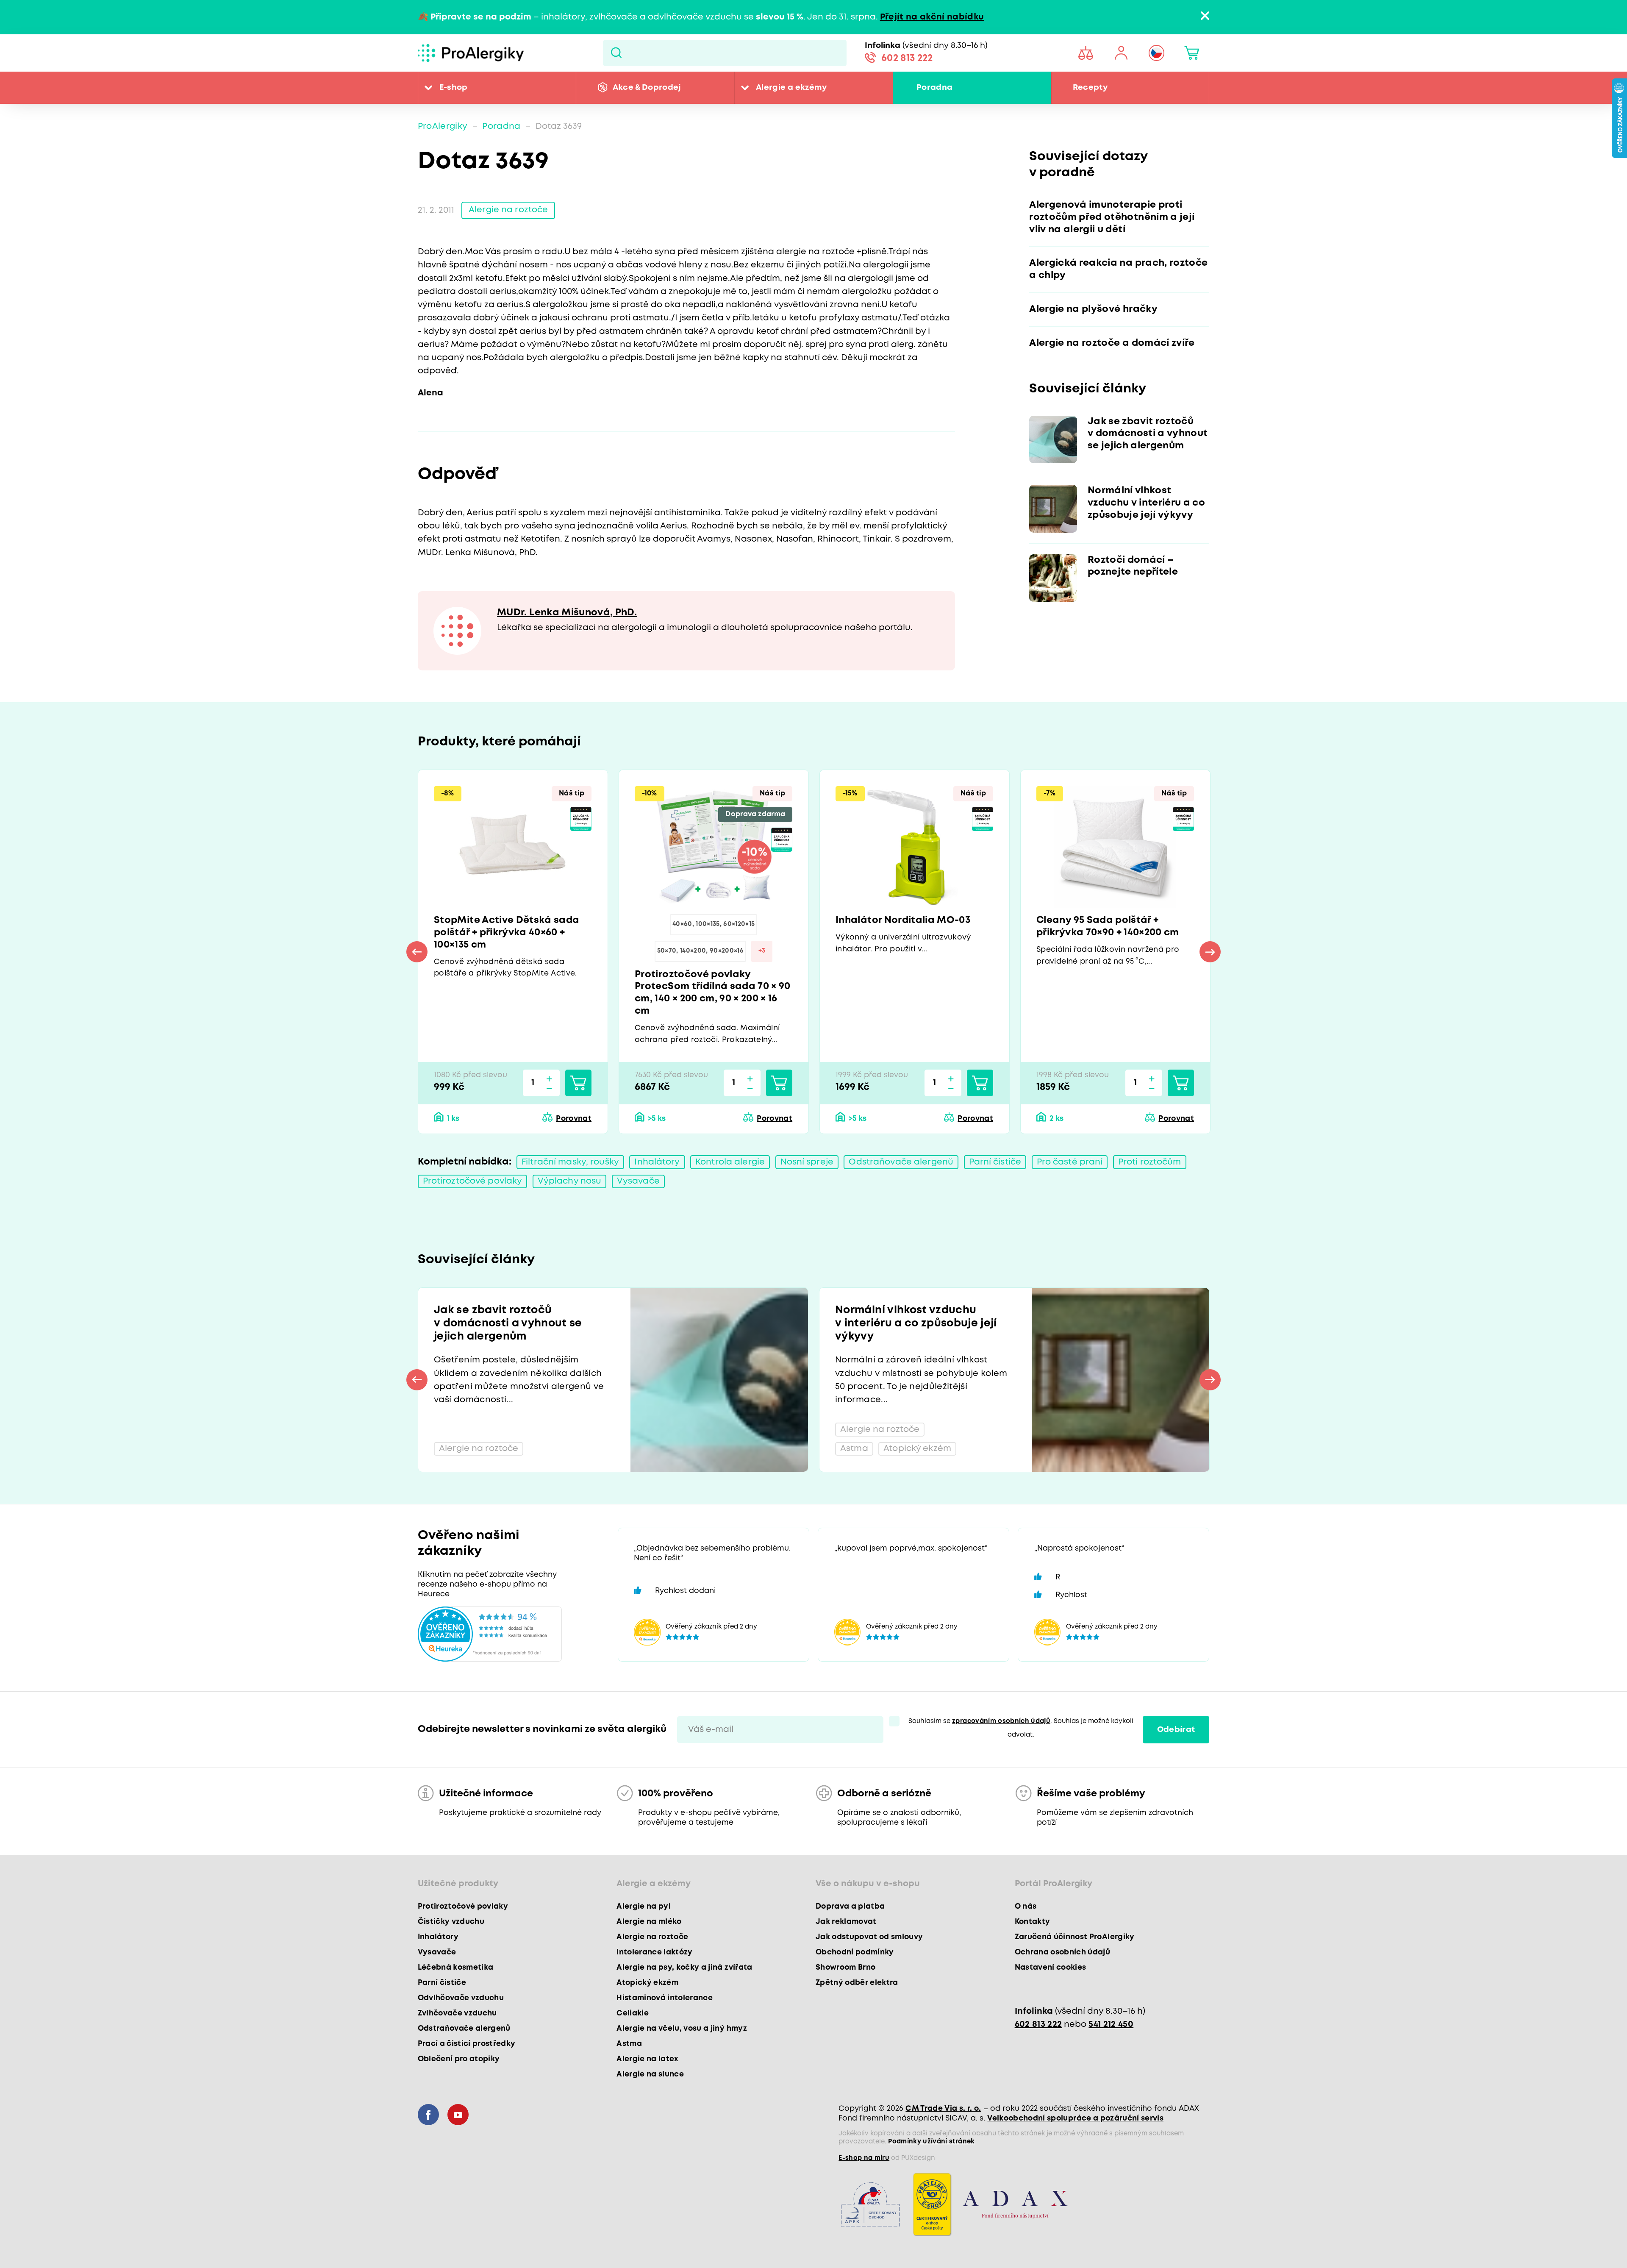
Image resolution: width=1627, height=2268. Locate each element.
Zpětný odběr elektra (857, 1983)
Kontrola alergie (730, 1162)
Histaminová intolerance (665, 1998)
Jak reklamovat (846, 1922)
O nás (1026, 1907)
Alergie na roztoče (508, 210)
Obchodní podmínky (855, 1952)
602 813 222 (907, 58)
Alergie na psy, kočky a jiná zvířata (684, 1968)
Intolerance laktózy (654, 1952)
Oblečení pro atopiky (459, 2059)
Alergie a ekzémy (791, 88)
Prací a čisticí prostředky (467, 2044)
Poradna (934, 88)
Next (1210, 952)
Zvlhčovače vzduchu (457, 2013)
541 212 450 (1111, 2025)
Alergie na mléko (649, 1922)
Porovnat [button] (574, 1119)
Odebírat (1176, 1730)
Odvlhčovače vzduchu (461, 1998)
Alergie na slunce (650, 2074)
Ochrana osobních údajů (1062, 1952)
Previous (417, 952)
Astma (629, 2044)
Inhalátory (657, 1162)
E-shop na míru (864, 2158)
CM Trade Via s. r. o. (943, 2109)
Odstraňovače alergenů (901, 1162)
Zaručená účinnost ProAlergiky (1075, 1937)
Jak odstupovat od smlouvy (869, 1937)
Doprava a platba (850, 1907)
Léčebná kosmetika (456, 1968)
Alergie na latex (647, 2059)
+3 (762, 951)
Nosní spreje (807, 1162)
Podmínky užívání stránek (931, 2142)
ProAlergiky (443, 126)
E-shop (454, 88)
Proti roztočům (1150, 1162)
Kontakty (1033, 1922)
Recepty (1090, 88)
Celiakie (633, 2013)
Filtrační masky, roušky (570, 1162)
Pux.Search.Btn (616, 53)
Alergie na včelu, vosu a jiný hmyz (682, 2029)
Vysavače (638, 1181)
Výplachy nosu (570, 1181)
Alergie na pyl (644, 1907)
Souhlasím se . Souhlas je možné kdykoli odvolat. (1021, 1728)
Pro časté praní (1070, 1162)
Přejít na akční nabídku (932, 17)
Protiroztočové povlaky (473, 1181)
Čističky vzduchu (451, 1922)
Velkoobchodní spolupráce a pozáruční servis (1075, 2118)
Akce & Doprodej (647, 88)
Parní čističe (995, 1162)
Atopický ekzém (647, 1983)
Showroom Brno (845, 1968)
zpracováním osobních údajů (1001, 1721)
